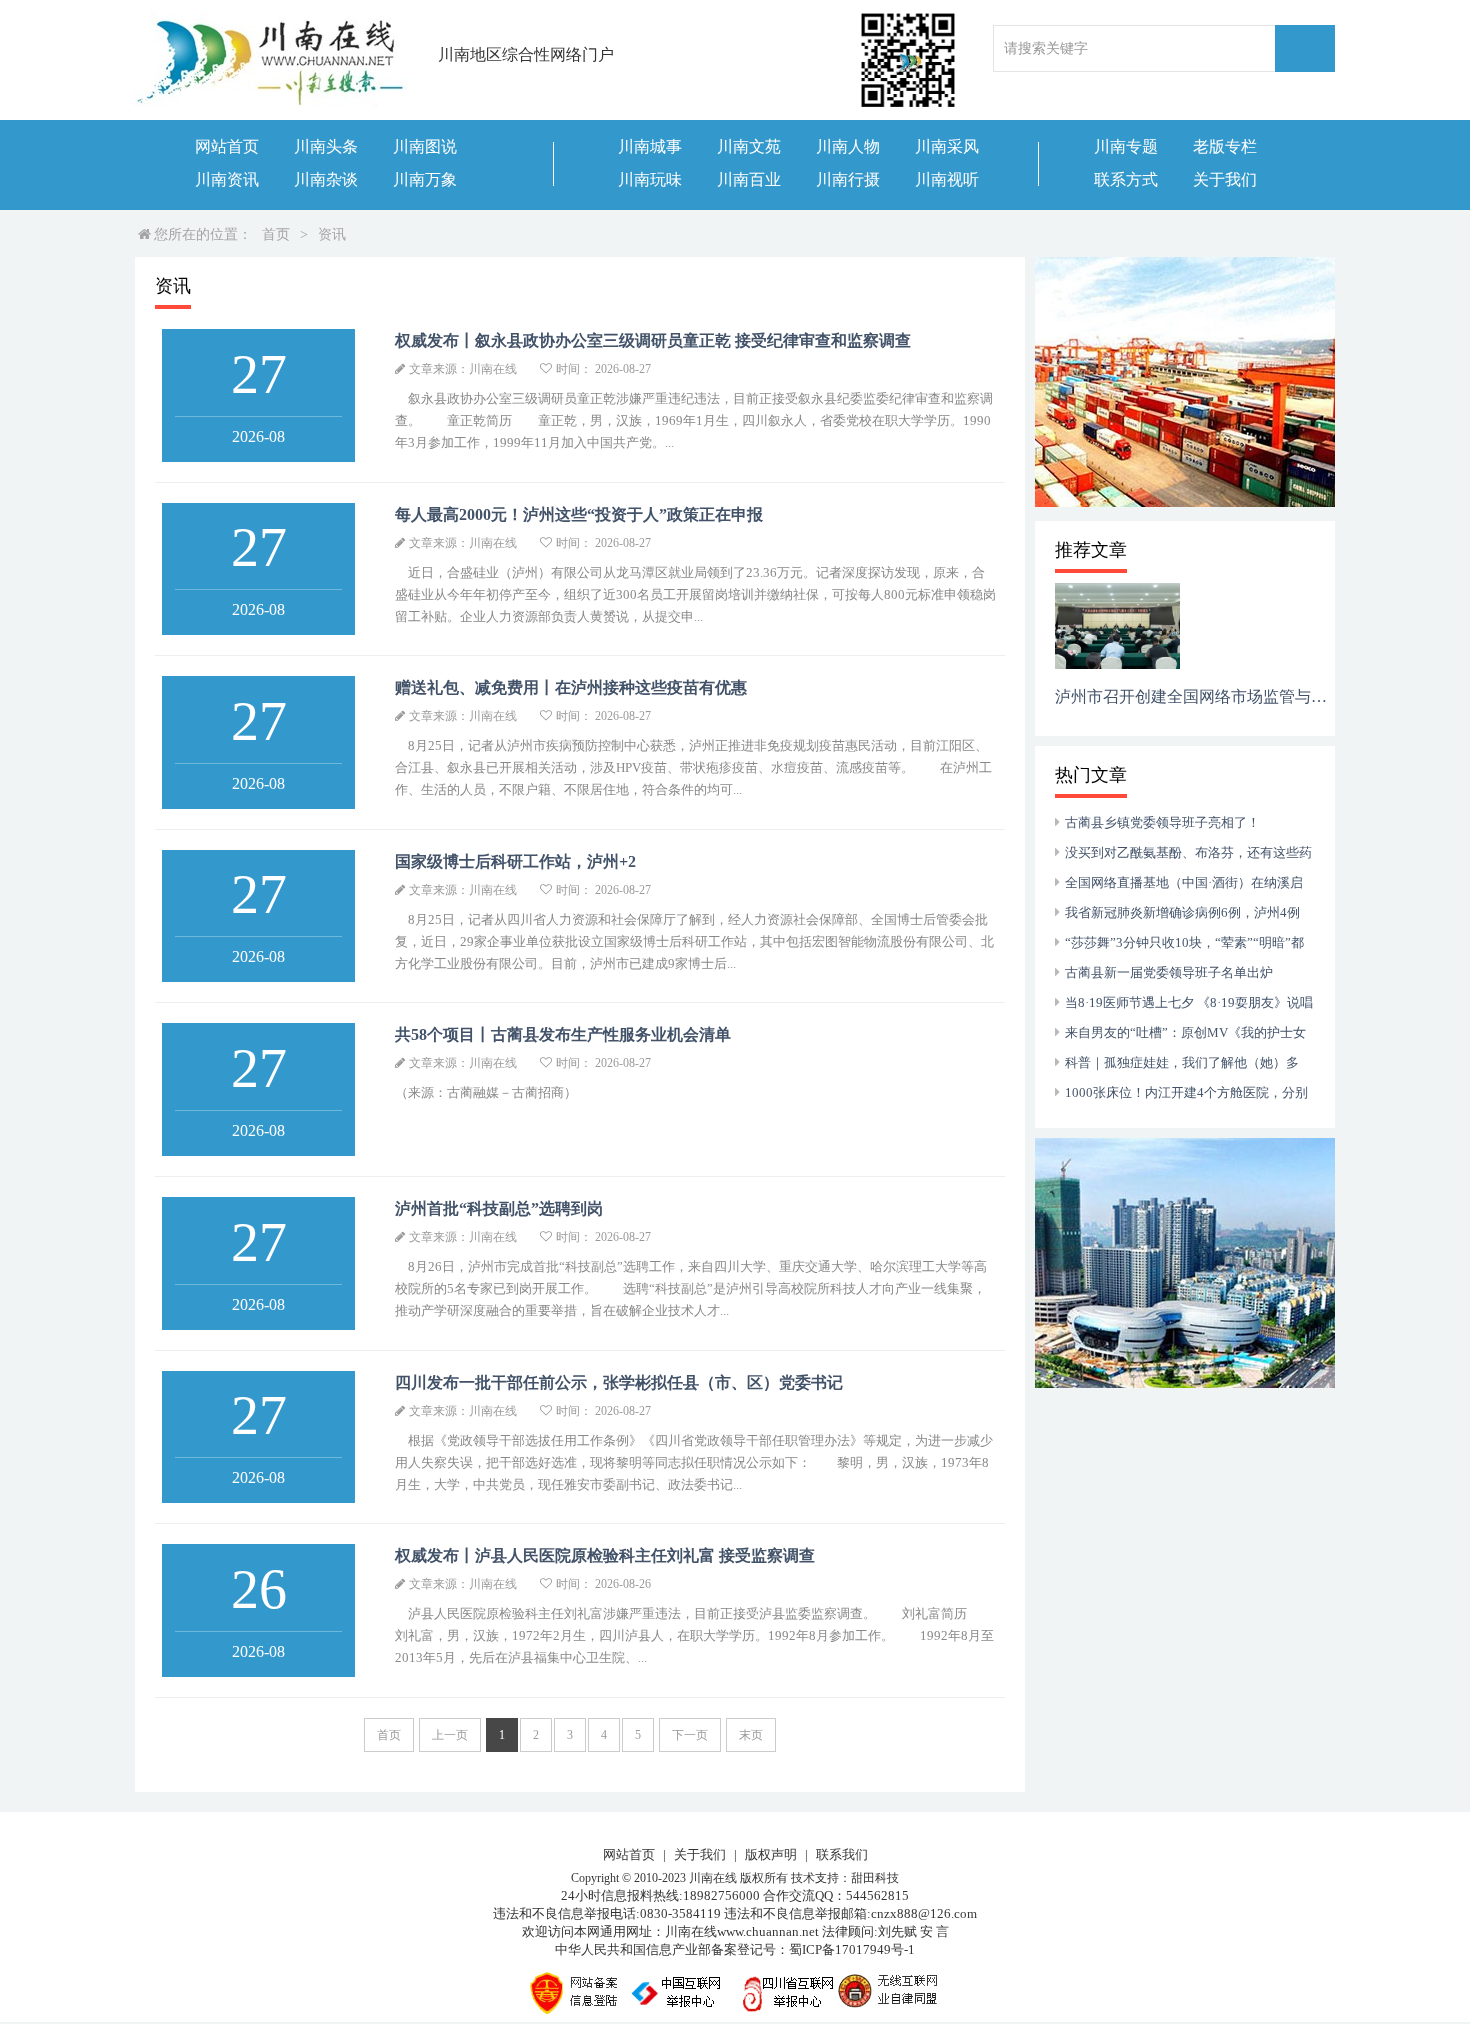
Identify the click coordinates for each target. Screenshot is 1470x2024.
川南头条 (326, 146)
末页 (751, 1735)
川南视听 (947, 179)
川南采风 (947, 146)
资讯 (332, 234)
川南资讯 (227, 179)
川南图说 (425, 146)
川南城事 (650, 146)
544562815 (877, 1895)
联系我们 (842, 1854)
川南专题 (1126, 146)
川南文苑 (749, 146)
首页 (276, 234)
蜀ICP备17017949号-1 (852, 1949)
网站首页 (227, 146)
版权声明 (771, 1854)
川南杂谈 (326, 179)
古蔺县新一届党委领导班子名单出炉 (1169, 972)
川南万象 (425, 179)
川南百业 (749, 179)
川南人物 (848, 146)
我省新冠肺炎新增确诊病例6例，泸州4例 (1182, 912)
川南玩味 (650, 179)
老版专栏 (1225, 146)
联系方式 (1126, 179)
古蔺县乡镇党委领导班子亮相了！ (1162, 822)
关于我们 (1225, 179)
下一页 (690, 1735)
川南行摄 (848, 179)
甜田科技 (875, 1878)
